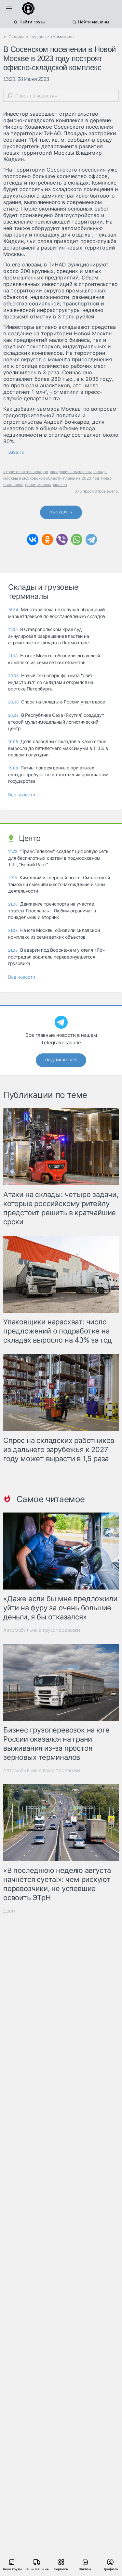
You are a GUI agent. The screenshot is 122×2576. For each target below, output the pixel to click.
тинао (106, 478)
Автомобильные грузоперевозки (42, 1630)
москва (60, 485)
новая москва (38, 485)
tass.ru (16, 452)
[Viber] (62, 540)
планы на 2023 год (81, 478)
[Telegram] (91, 540)
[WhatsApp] (77, 540)
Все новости (22, 795)
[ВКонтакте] (33, 540)
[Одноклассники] (47, 540)
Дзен (9, 1911)
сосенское (13, 485)
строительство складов (26, 472)
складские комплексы (71, 472)
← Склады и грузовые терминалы (39, 37)
